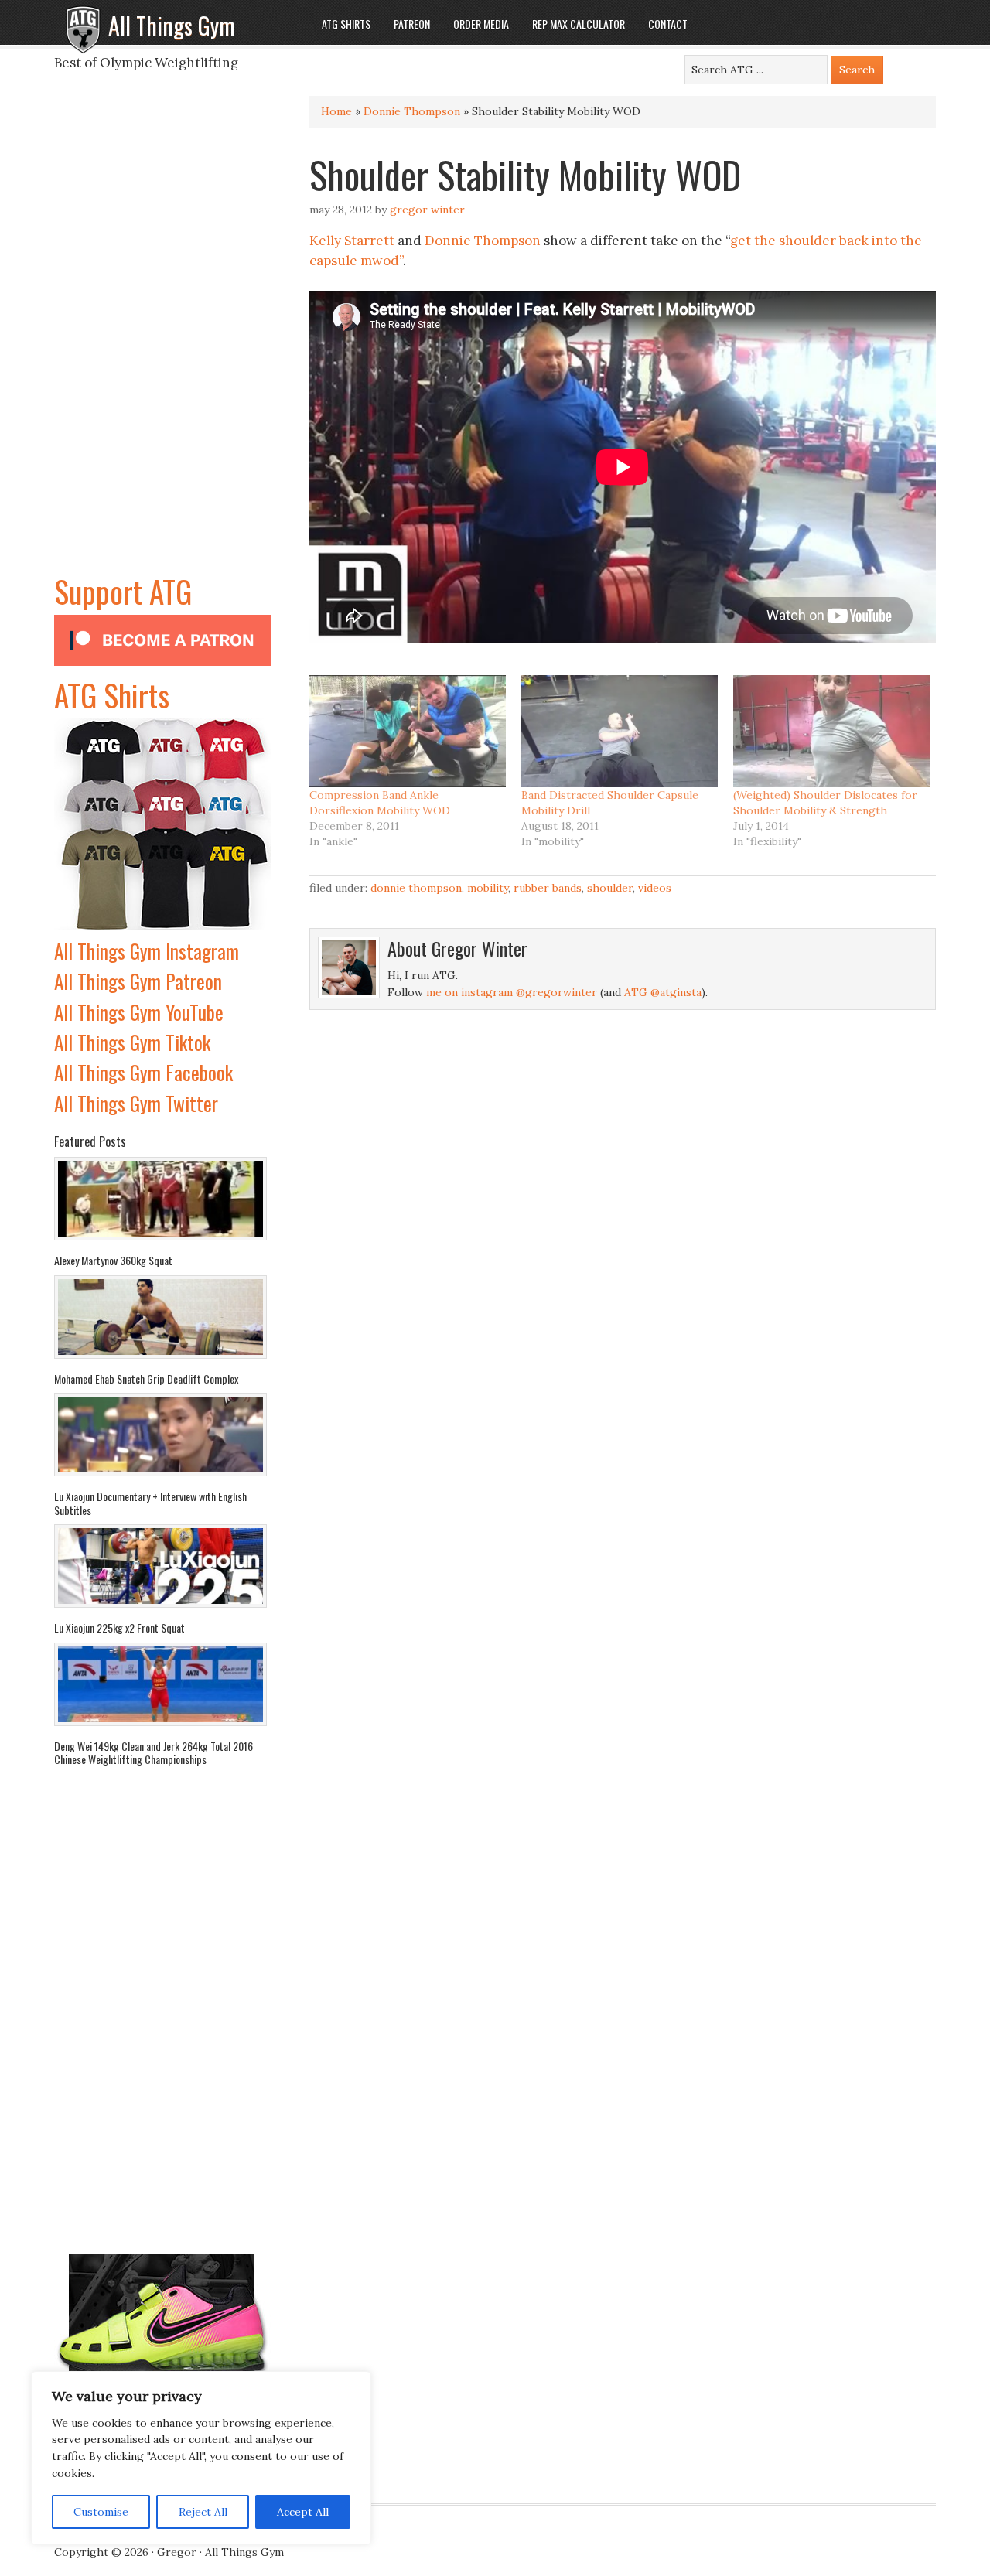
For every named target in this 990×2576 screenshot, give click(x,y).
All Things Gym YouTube (139, 1012)
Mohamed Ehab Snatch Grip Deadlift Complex (146, 1378)
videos (655, 888)
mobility (488, 888)
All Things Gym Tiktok (132, 1042)
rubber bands (548, 888)
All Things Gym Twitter (136, 1103)
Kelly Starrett (352, 241)
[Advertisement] (162, 336)
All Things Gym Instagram (147, 951)
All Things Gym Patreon (138, 981)
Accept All (303, 2512)
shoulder (610, 888)
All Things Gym (172, 25)
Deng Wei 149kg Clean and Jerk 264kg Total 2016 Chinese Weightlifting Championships (154, 1753)
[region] (201, 2458)
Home (336, 111)
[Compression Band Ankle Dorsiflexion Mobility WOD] (408, 731)
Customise (101, 2512)
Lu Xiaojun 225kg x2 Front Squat (119, 1627)
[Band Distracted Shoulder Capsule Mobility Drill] (620, 731)
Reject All (203, 2512)
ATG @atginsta (663, 992)
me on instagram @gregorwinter (512, 992)
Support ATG (123, 591)
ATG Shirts (112, 694)
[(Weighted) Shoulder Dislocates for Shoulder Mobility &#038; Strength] (831, 731)
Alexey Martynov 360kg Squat (113, 1260)
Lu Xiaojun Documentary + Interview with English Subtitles (150, 1503)
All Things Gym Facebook (143, 1072)
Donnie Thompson (412, 111)
